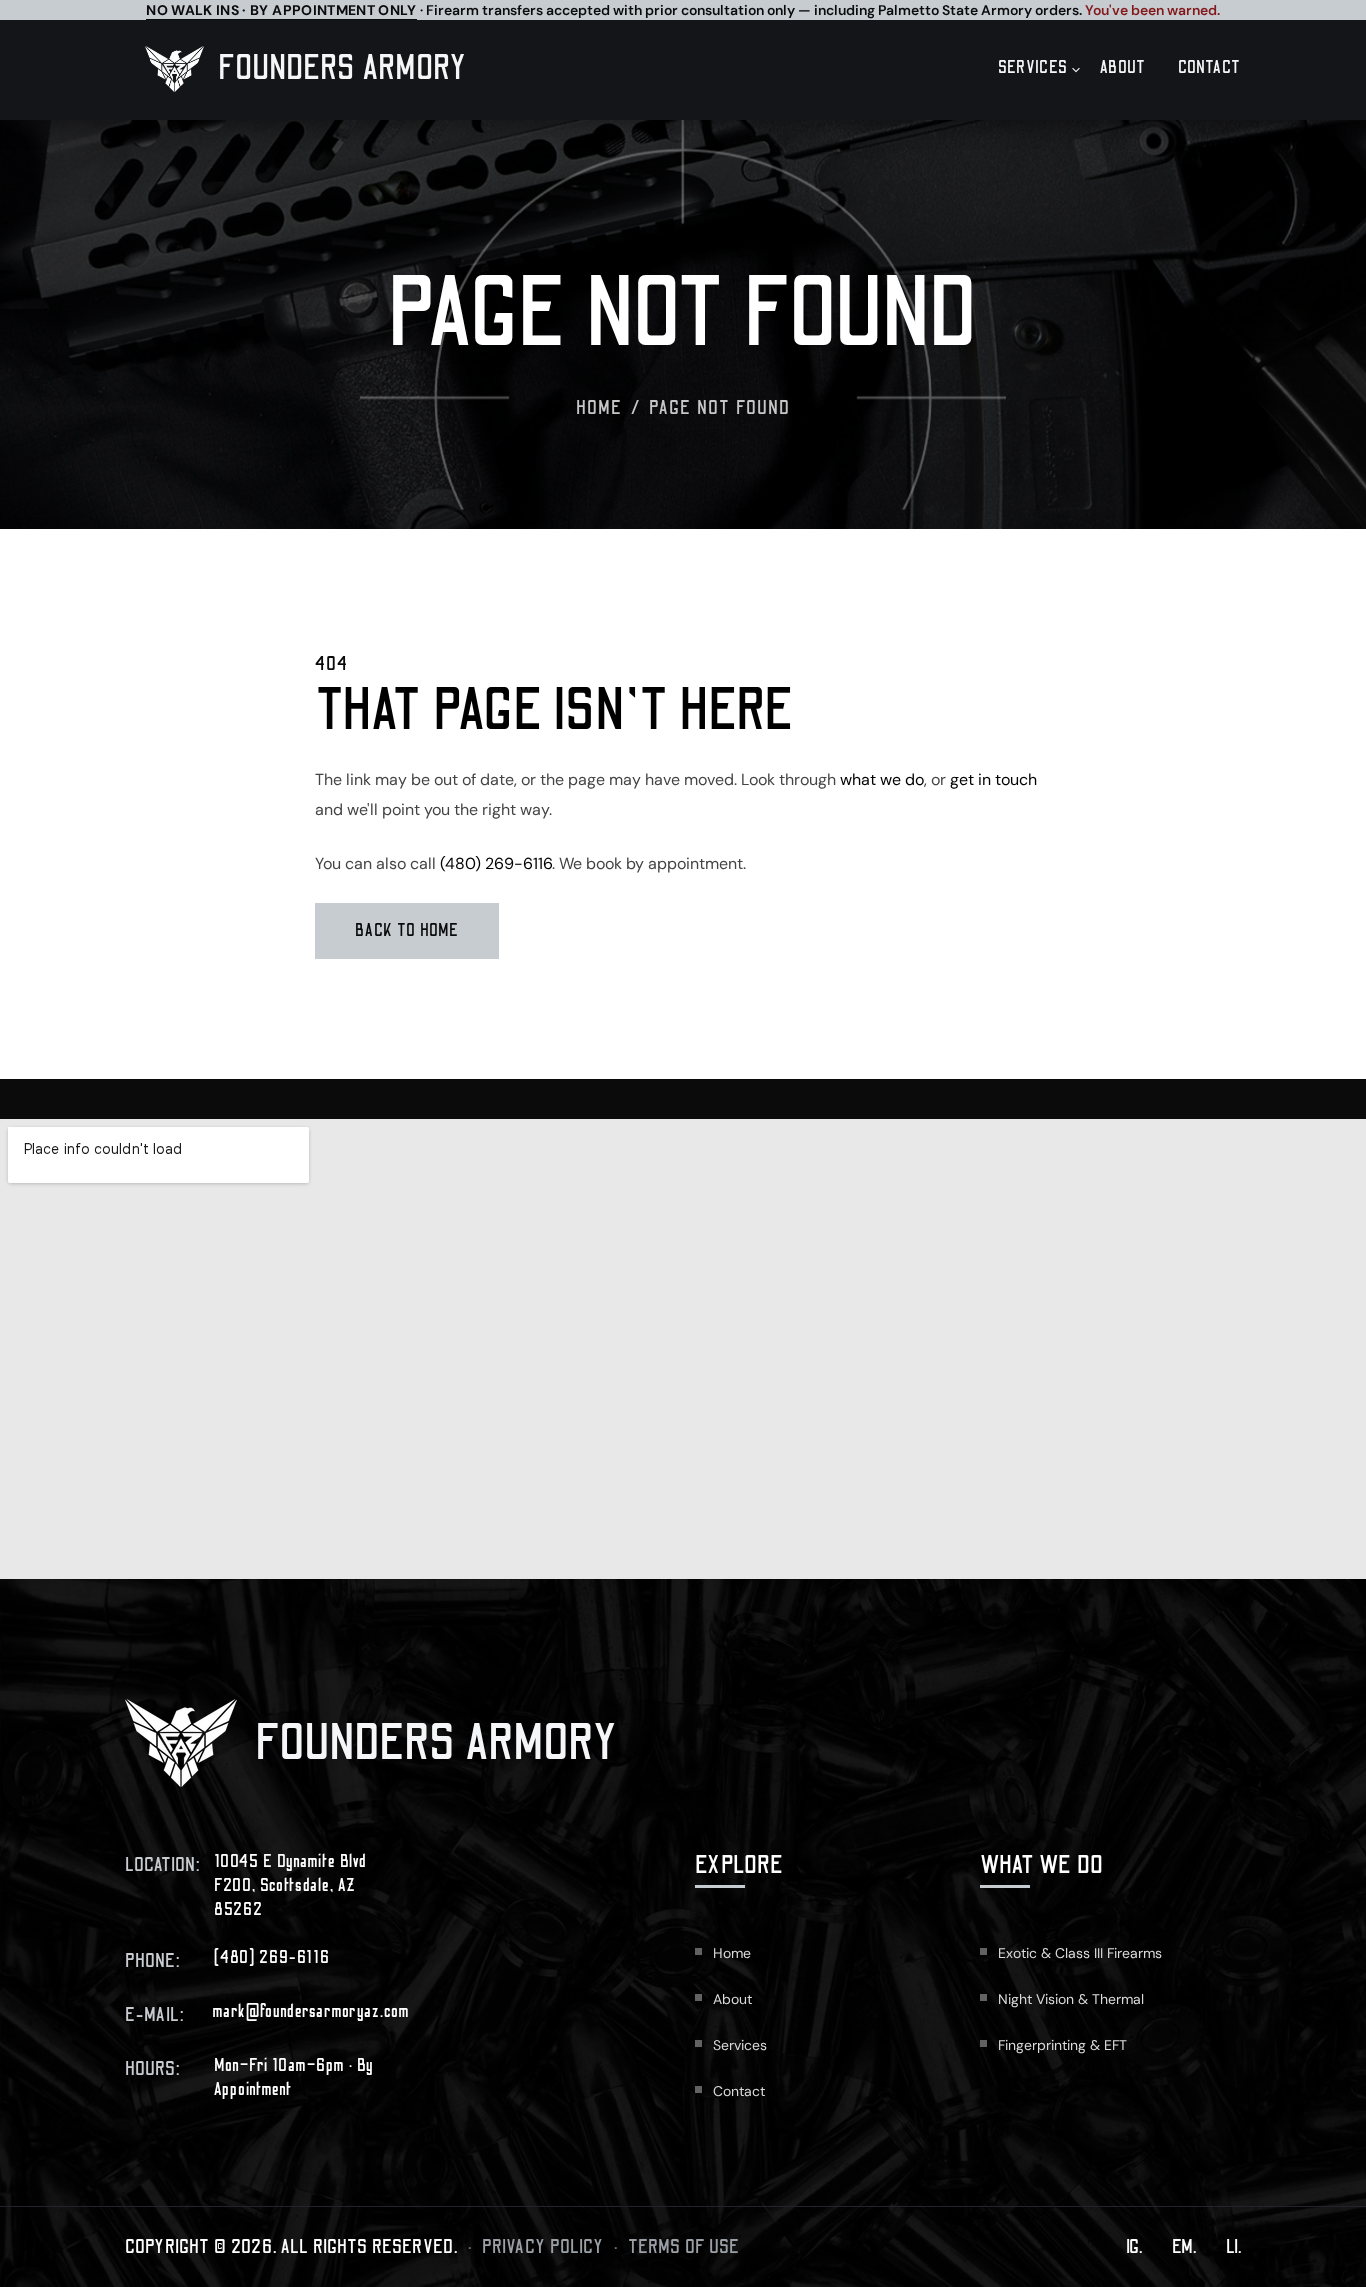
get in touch (993, 779)
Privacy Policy (543, 2247)
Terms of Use (684, 2247)
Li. (1233, 2247)
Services (1033, 68)
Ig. (1134, 2247)
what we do (882, 779)
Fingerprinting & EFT (1062, 2045)
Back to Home (407, 931)
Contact (1209, 68)
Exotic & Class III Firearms (1080, 1953)
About (1123, 68)
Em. (1184, 2247)
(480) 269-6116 (496, 863)
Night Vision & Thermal (1071, 1999)
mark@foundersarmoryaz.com (311, 2012)
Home (599, 408)
